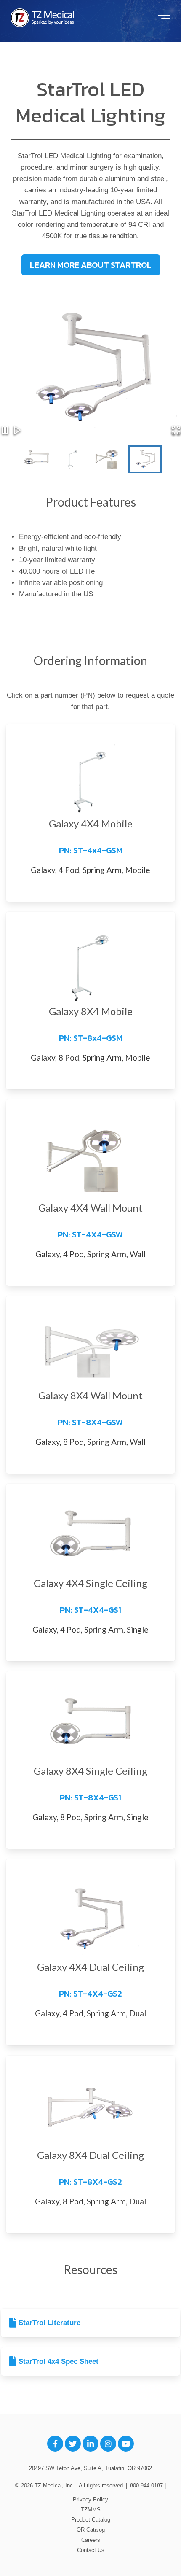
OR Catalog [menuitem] (91, 2530)
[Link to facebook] (55, 2444)
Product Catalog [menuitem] (91, 2520)
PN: (91, 850)
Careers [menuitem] (91, 2540)
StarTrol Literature (48, 2323)
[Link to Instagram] (108, 2444)
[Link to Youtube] (126, 2444)
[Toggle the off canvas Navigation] (164, 19)
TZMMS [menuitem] (91, 2510)
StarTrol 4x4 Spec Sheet (57, 2362)
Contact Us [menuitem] (91, 2550)
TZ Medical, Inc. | (57, 2486)
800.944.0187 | (148, 2486)
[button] (176, 432)
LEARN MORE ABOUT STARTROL (91, 265)
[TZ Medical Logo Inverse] (42, 18)
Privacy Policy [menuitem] (90, 2499)
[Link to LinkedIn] (90, 2444)
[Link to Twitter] (73, 2444)
